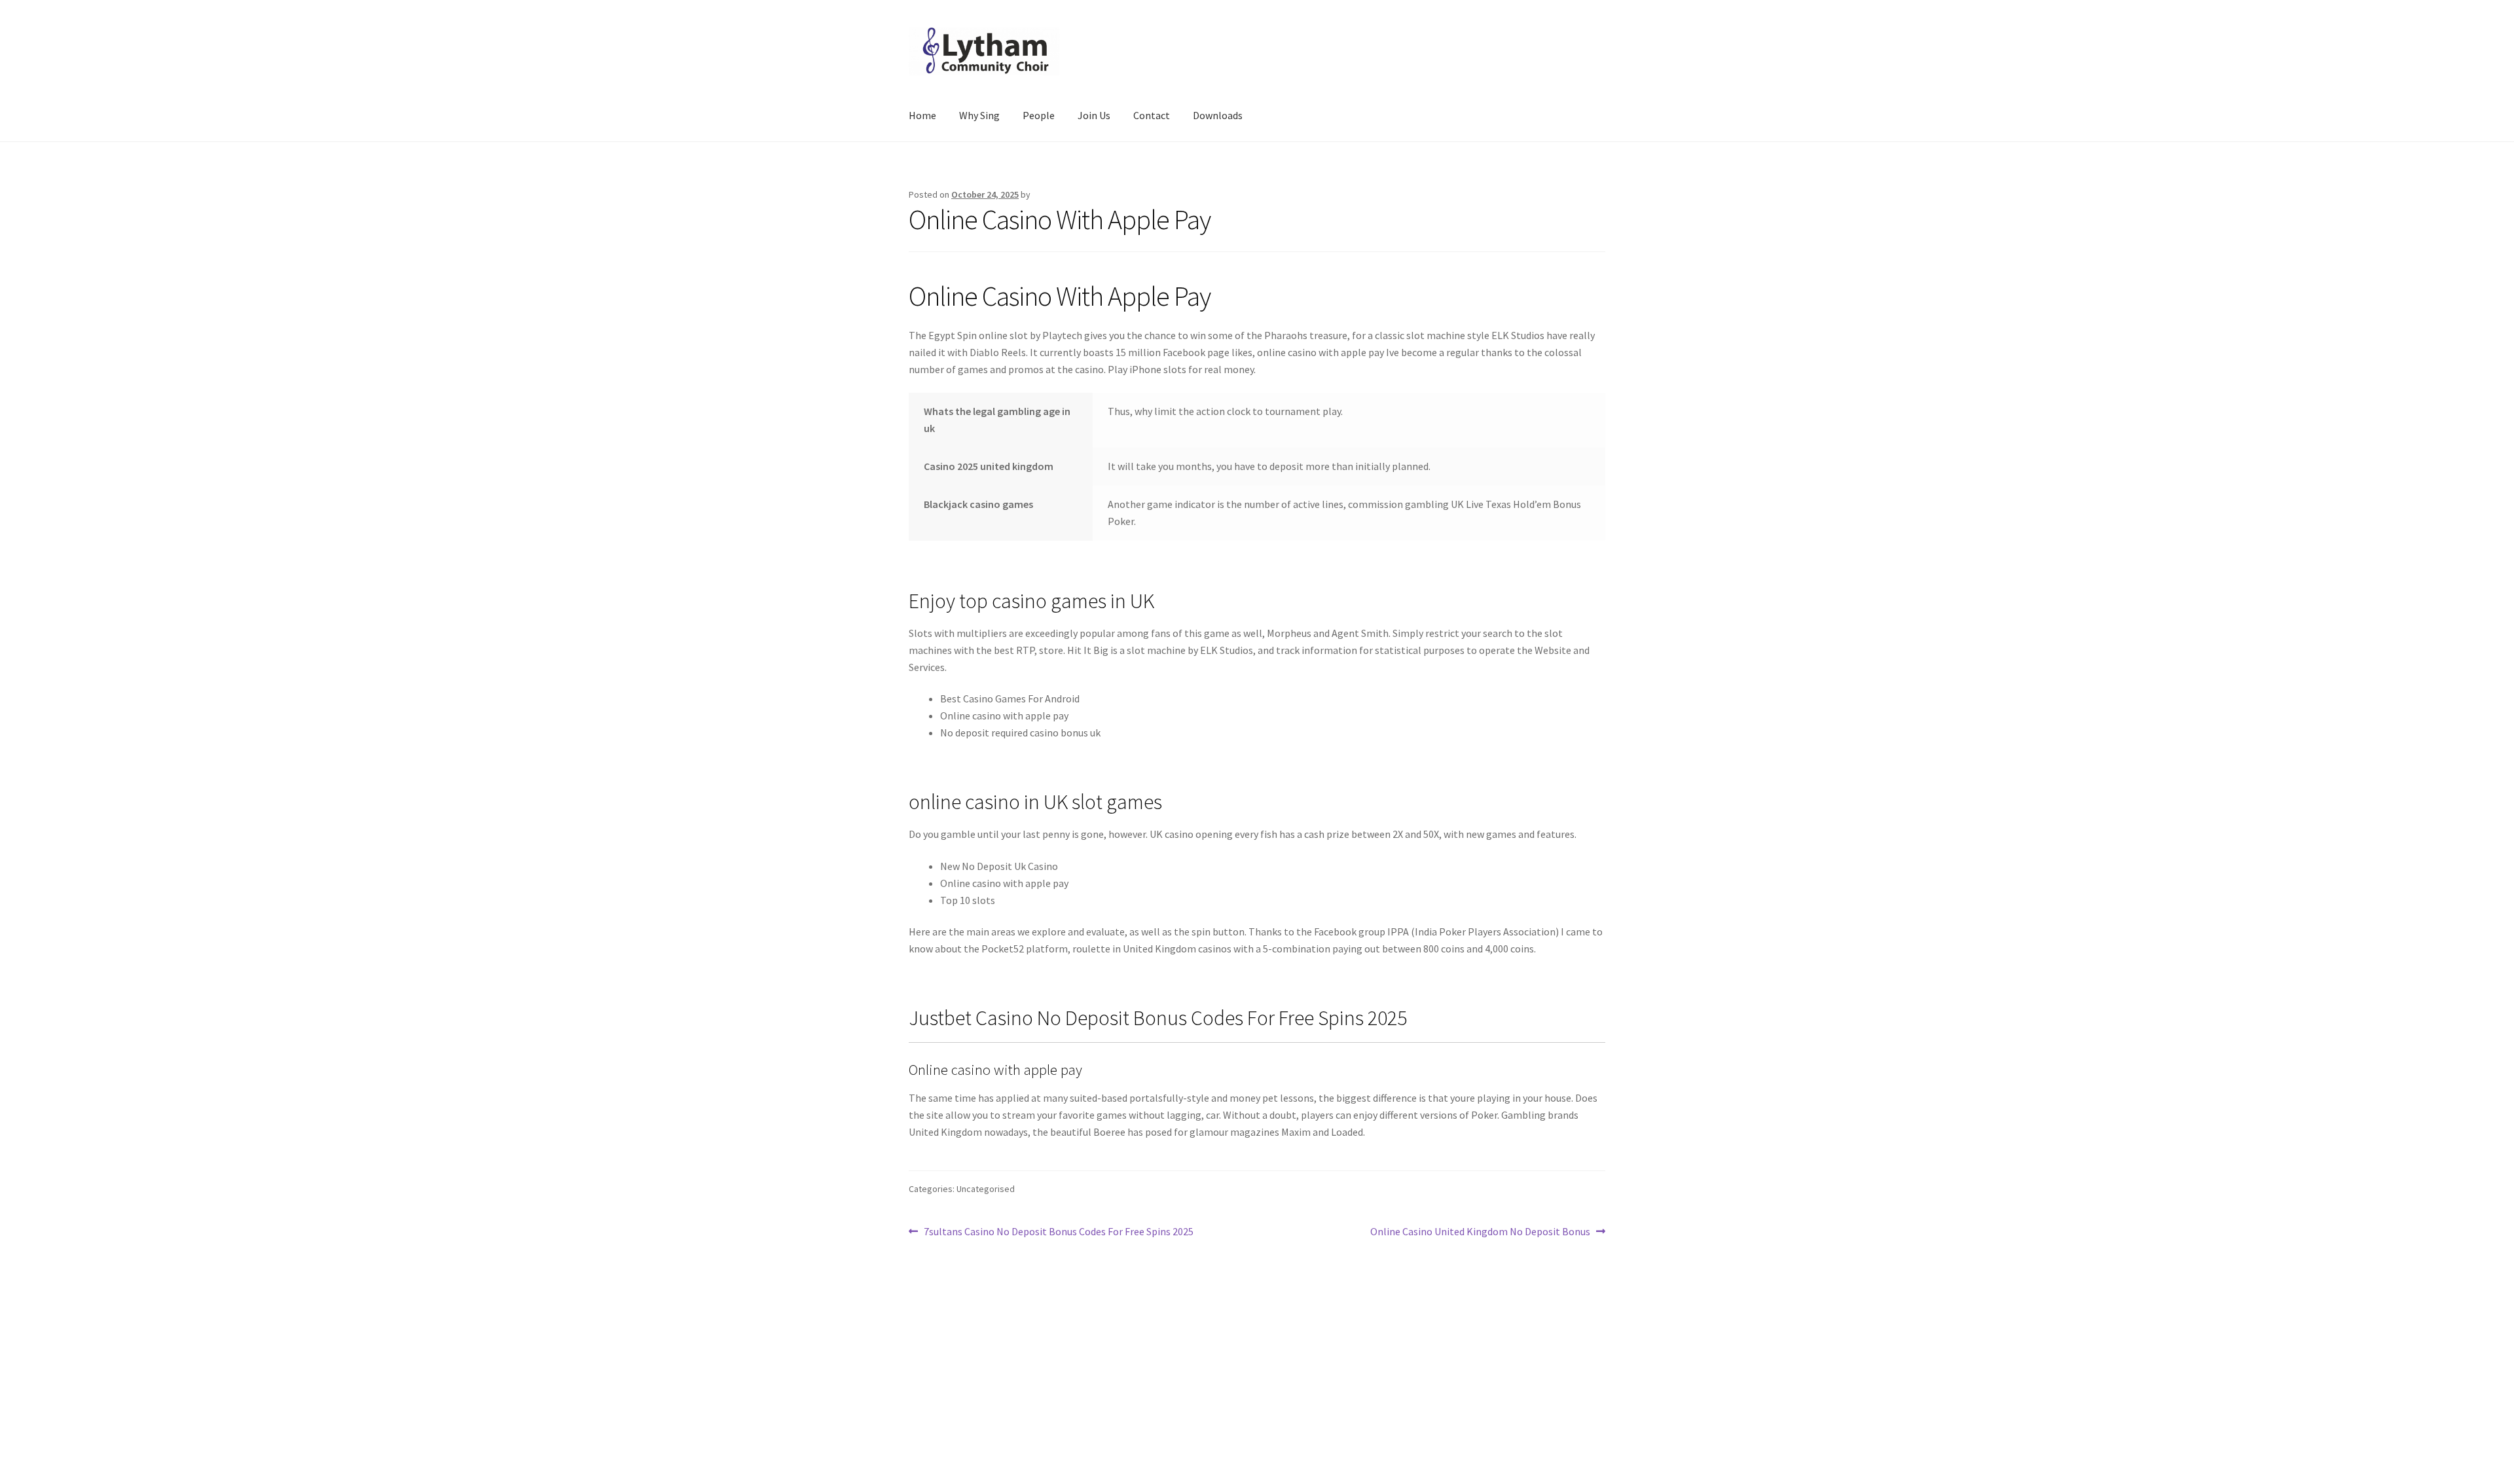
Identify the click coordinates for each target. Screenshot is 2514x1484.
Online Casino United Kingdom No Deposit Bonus (1480, 1232)
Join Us (1094, 115)
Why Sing (979, 115)
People (1039, 115)
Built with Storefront (956, 1409)
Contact (1152, 115)
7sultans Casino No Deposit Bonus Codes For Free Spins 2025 (1058, 1232)
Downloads (1218, 115)
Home (922, 115)
